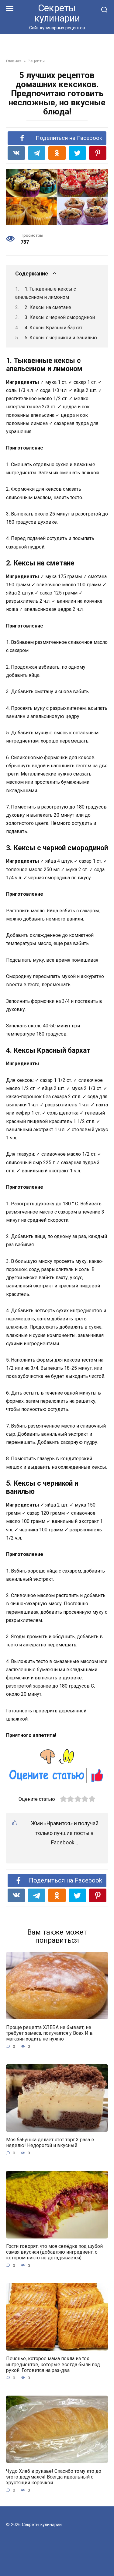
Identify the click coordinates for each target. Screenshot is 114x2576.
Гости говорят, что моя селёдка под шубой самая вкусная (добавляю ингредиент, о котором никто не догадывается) (54, 2252)
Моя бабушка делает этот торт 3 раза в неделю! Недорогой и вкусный (50, 2143)
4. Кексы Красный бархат (54, 328)
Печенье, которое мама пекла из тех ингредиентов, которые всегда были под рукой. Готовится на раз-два (53, 2364)
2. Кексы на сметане (48, 307)
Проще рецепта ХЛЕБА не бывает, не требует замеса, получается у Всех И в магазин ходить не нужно (49, 2033)
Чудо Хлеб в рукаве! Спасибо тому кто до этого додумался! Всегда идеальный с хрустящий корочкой (54, 2477)
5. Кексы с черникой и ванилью (61, 338)
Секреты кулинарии (57, 13)
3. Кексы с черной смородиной (60, 317)
